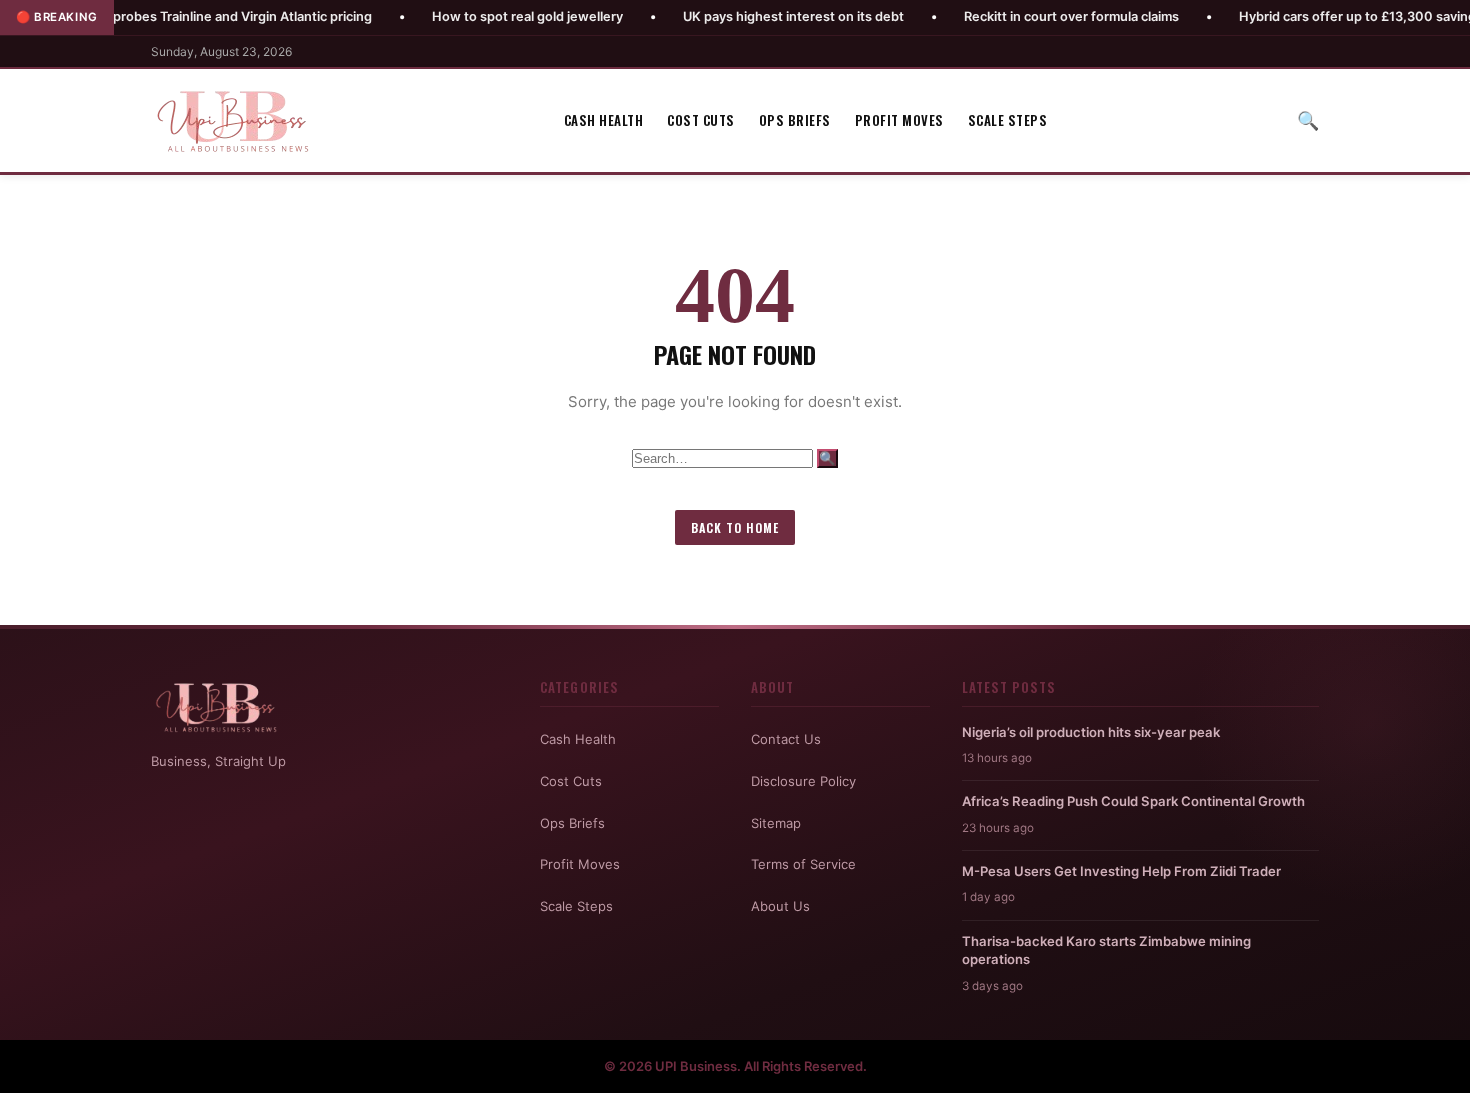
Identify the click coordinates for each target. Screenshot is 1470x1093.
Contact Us (786, 739)
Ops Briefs (795, 120)
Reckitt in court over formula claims (1021, 16)
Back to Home (735, 527)
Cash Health (604, 120)
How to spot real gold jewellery (477, 16)
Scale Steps (1008, 120)
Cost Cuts (701, 120)
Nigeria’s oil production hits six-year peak (1091, 732)
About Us (780, 906)
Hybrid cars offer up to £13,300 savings (1311, 16)
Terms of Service (803, 864)
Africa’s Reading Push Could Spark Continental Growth (1133, 801)
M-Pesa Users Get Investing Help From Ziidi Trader (1121, 871)
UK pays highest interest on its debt (743, 16)
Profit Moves (899, 120)
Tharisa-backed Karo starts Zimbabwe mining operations (1106, 950)
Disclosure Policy (803, 781)
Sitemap (776, 823)
